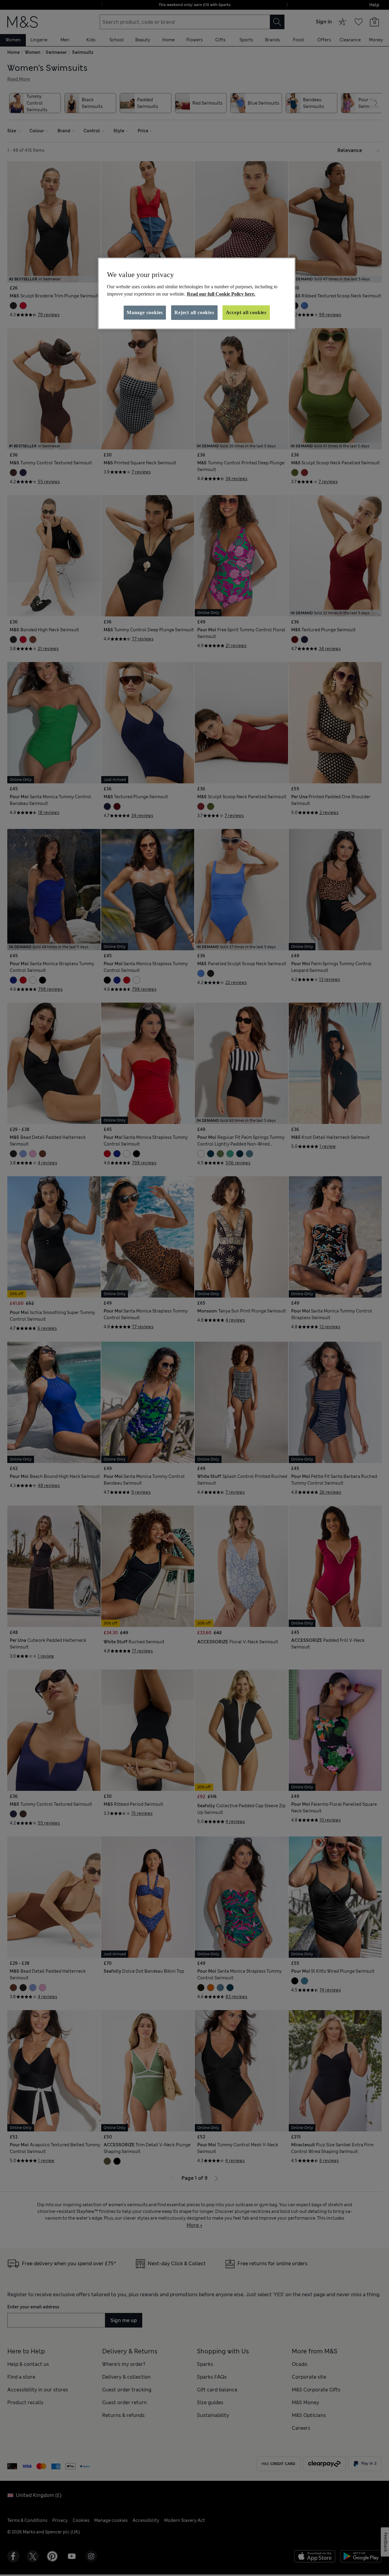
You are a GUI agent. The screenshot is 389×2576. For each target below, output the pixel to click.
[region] (197, 293)
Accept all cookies (246, 312)
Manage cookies (145, 312)
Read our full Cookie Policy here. (221, 294)
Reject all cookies (194, 312)
